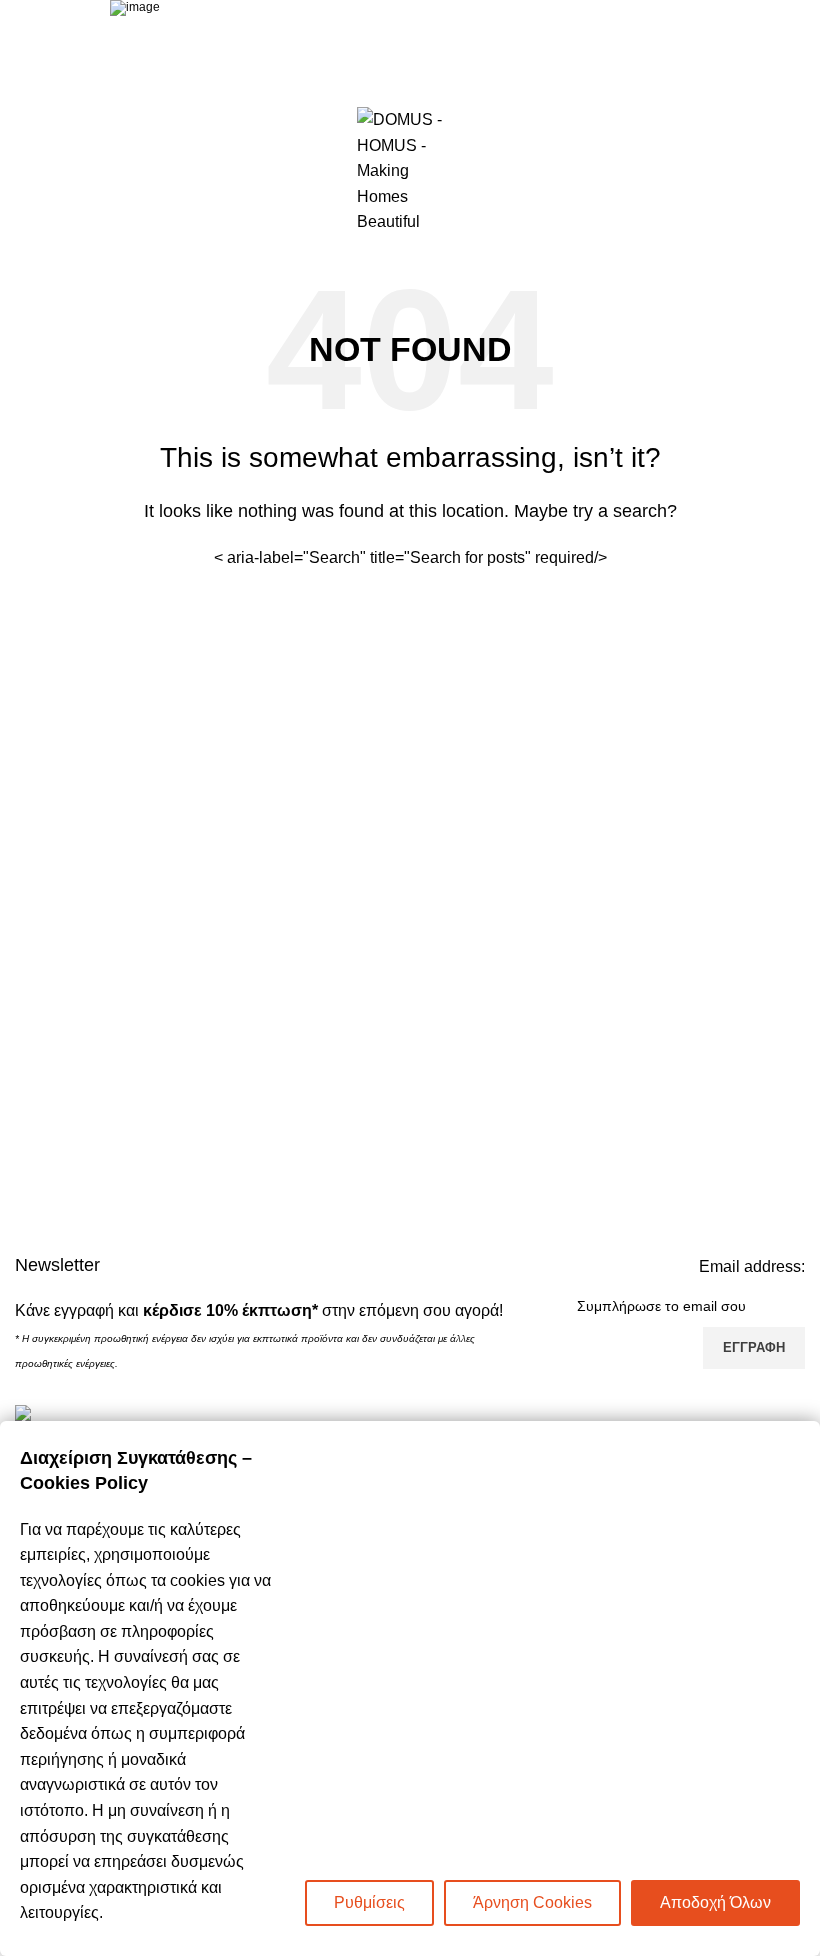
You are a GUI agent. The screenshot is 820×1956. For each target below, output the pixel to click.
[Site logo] (410, 169)
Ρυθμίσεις (369, 1902)
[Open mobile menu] (23, 171)
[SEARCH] (587, 558)
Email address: (752, 1266)
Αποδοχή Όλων (715, 1902)
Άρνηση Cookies (532, 1902)
